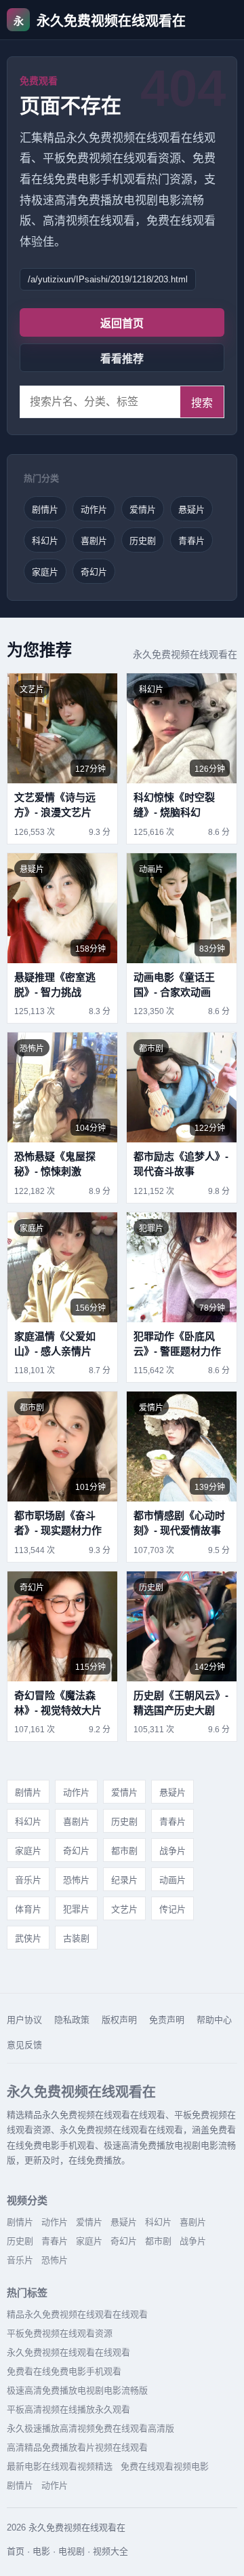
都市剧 (124, 1851)
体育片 (28, 1909)
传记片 (172, 1909)
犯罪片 (76, 1909)
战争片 (172, 1851)
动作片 (94, 509)
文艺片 (124, 1909)
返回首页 (122, 323)
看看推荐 (122, 359)
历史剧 (143, 541)
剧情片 (45, 509)
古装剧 (76, 1938)
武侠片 (28, 1938)
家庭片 (45, 572)
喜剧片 (94, 541)
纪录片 (124, 1880)
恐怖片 (76, 1880)
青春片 (191, 541)
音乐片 (28, 1880)
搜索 (202, 403)
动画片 (172, 1880)
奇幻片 (94, 572)
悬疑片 (191, 509)
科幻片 (45, 541)
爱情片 (143, 509)
